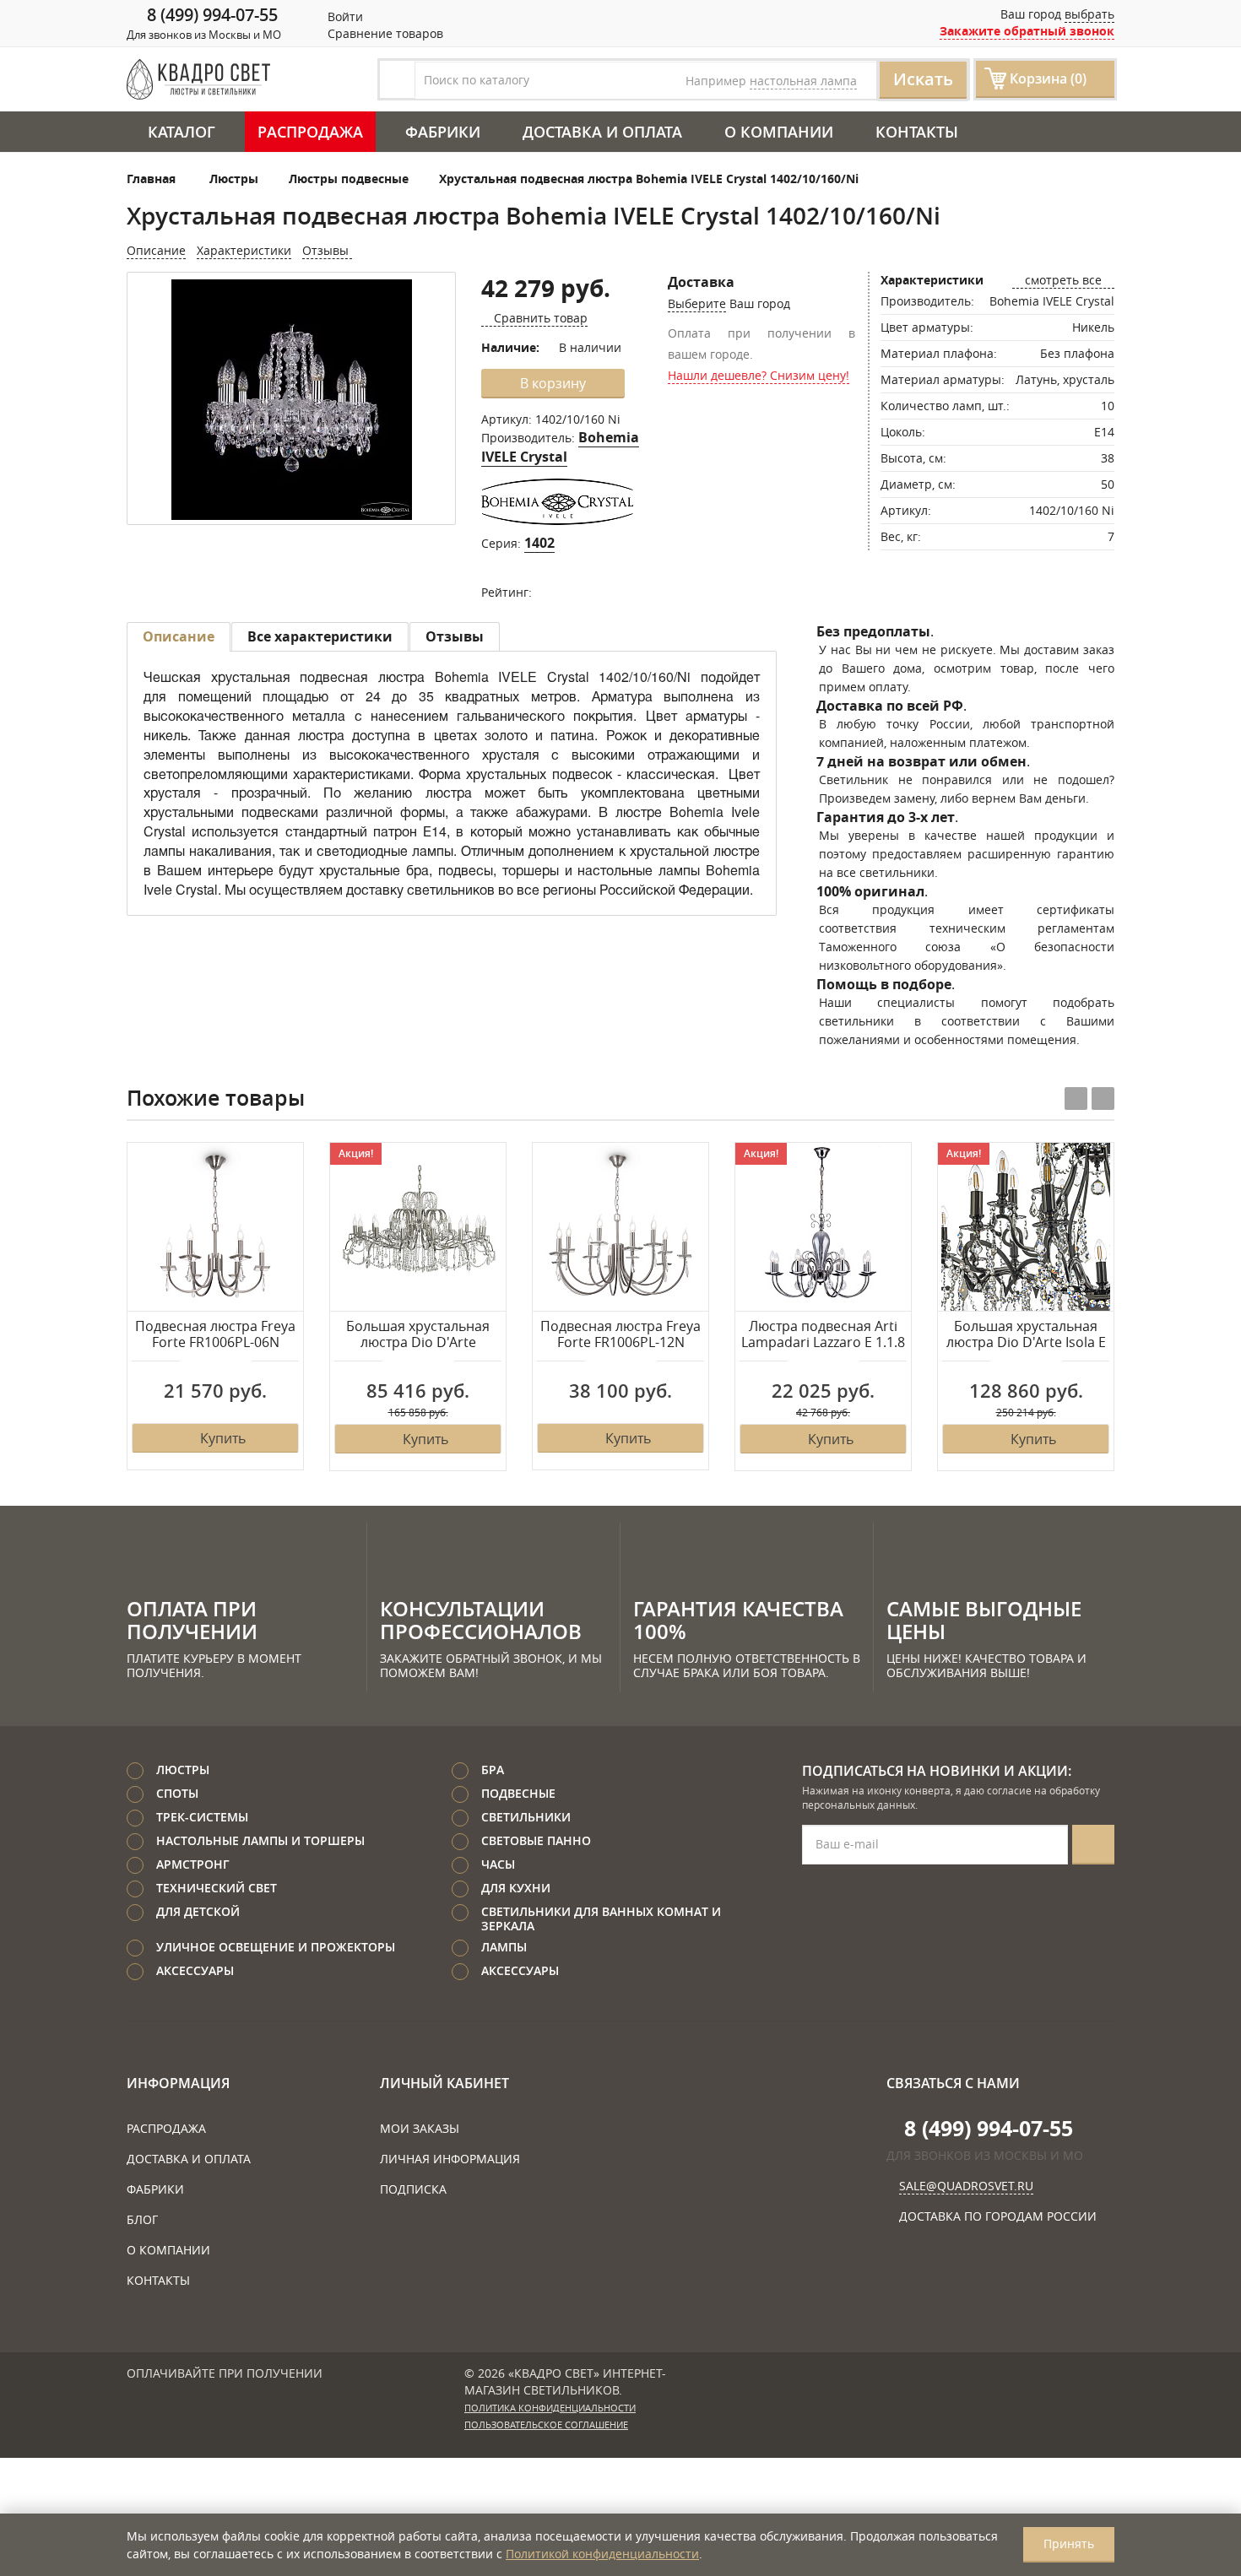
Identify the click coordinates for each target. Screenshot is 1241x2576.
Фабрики (443, 132)
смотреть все (1063, 280)
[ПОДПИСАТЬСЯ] (1093, 1845)
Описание (156, 250)
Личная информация (450, 2159)
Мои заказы (420, 2128)
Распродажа (310, 132)
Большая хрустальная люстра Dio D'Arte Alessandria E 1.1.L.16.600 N (418, 1335)
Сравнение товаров (384, 33)
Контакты (917, 132)
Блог (142, 2219)
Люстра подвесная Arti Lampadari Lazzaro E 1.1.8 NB (823, 1335)
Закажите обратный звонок (1027, 31)
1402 (539, 543)
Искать (923, 79)
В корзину (553, 383)
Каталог (182, 132)
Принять (1069, 2544)
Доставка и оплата (602, 132)
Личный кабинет (444, 2083)
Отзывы (327, 250)
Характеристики (244, 250)
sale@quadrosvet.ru (966, 2186)
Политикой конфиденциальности (602, 2554)
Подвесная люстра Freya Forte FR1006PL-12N (620, 1335)
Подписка (413, 2189)
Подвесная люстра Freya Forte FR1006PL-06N (215, 1335)
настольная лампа (803, 81)
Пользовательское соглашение (546, 2425)
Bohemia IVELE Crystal (560, 447)
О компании (779, 132)
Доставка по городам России (998, 2216)
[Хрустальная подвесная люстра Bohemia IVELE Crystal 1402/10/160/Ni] (291, 400)
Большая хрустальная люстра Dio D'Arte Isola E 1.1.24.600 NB (1026, 1335)
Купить (223, 1438)
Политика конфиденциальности (550, 2408)
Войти (344, 16)
